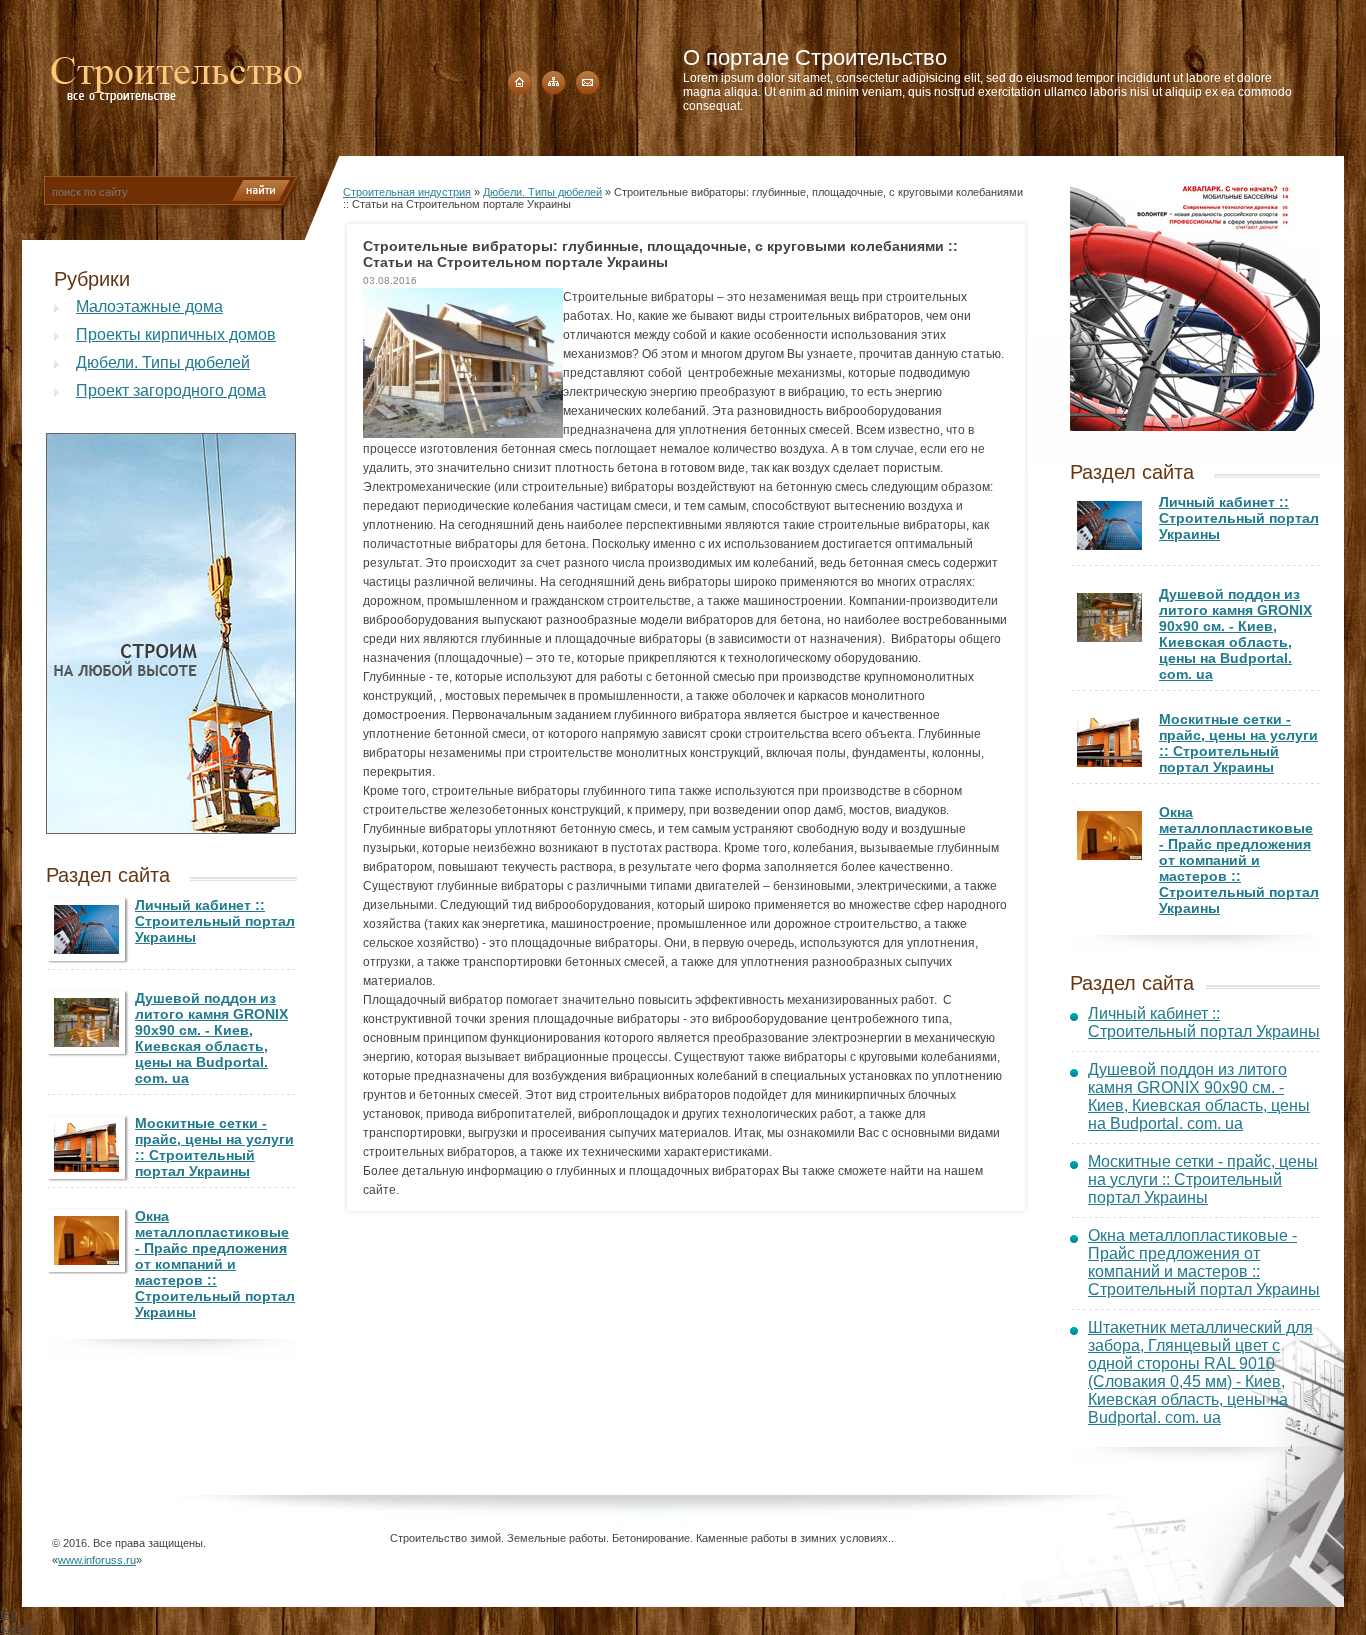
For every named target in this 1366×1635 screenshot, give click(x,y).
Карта (17, 1628)
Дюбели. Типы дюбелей (163, 362)
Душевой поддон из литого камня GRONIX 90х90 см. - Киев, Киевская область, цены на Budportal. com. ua (211, 1038)
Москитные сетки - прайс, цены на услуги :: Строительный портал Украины (214, 1147)
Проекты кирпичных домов (176, 334)
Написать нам (588, 83)
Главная (520, 83)
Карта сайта (554, 83)
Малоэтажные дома (149, 306)
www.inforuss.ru (97, 1560)
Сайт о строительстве (177, 74)
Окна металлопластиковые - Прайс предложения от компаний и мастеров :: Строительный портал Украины (215, 1264)
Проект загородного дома (171, 390)
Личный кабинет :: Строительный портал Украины (215, 921)
